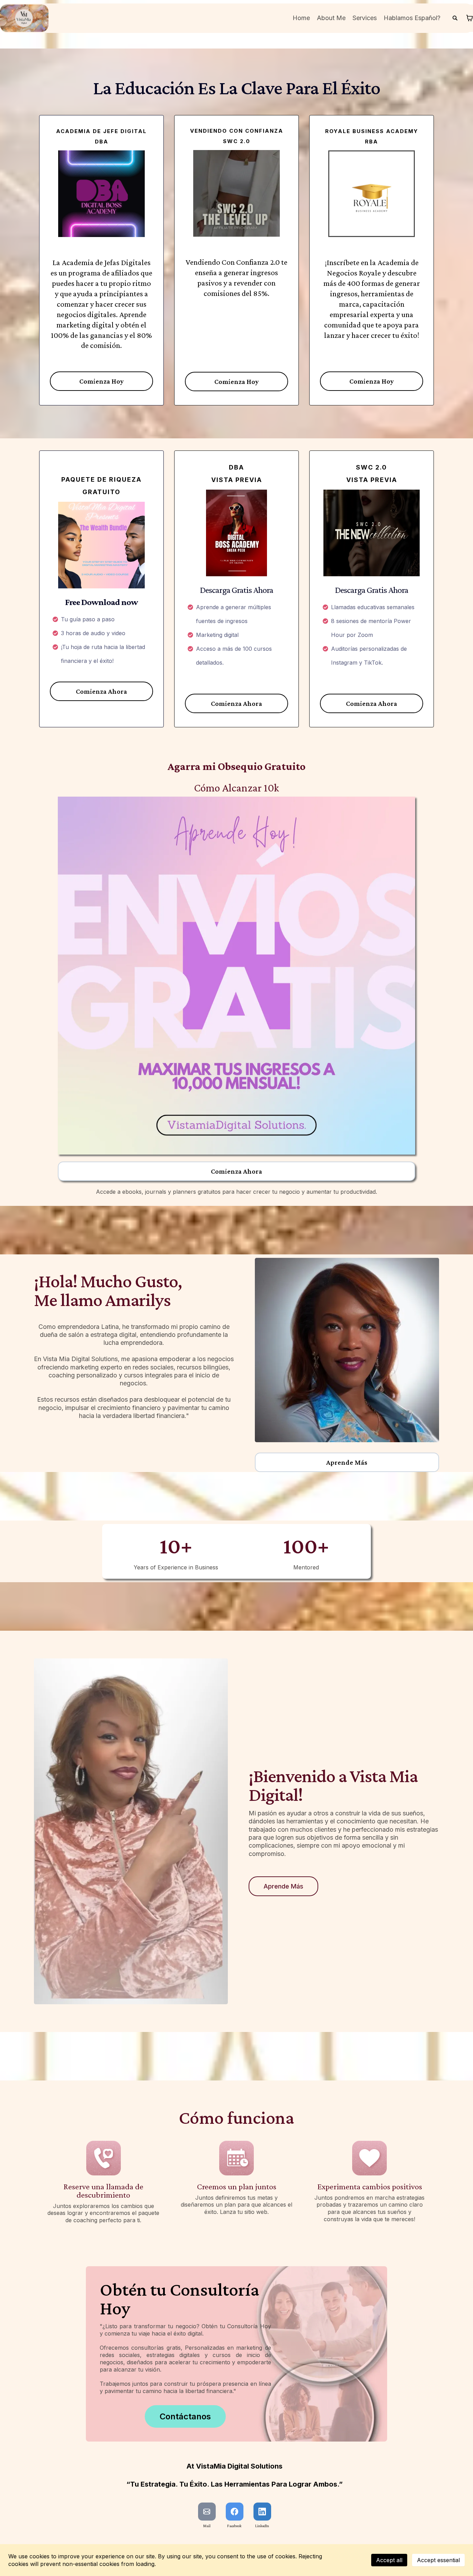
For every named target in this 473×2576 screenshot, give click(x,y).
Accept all (389, 2560)
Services (365, 18)
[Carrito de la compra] (470, 18)
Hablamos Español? (412, 18)
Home (301, 18)
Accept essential (438, 2560)
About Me (331, 18)
